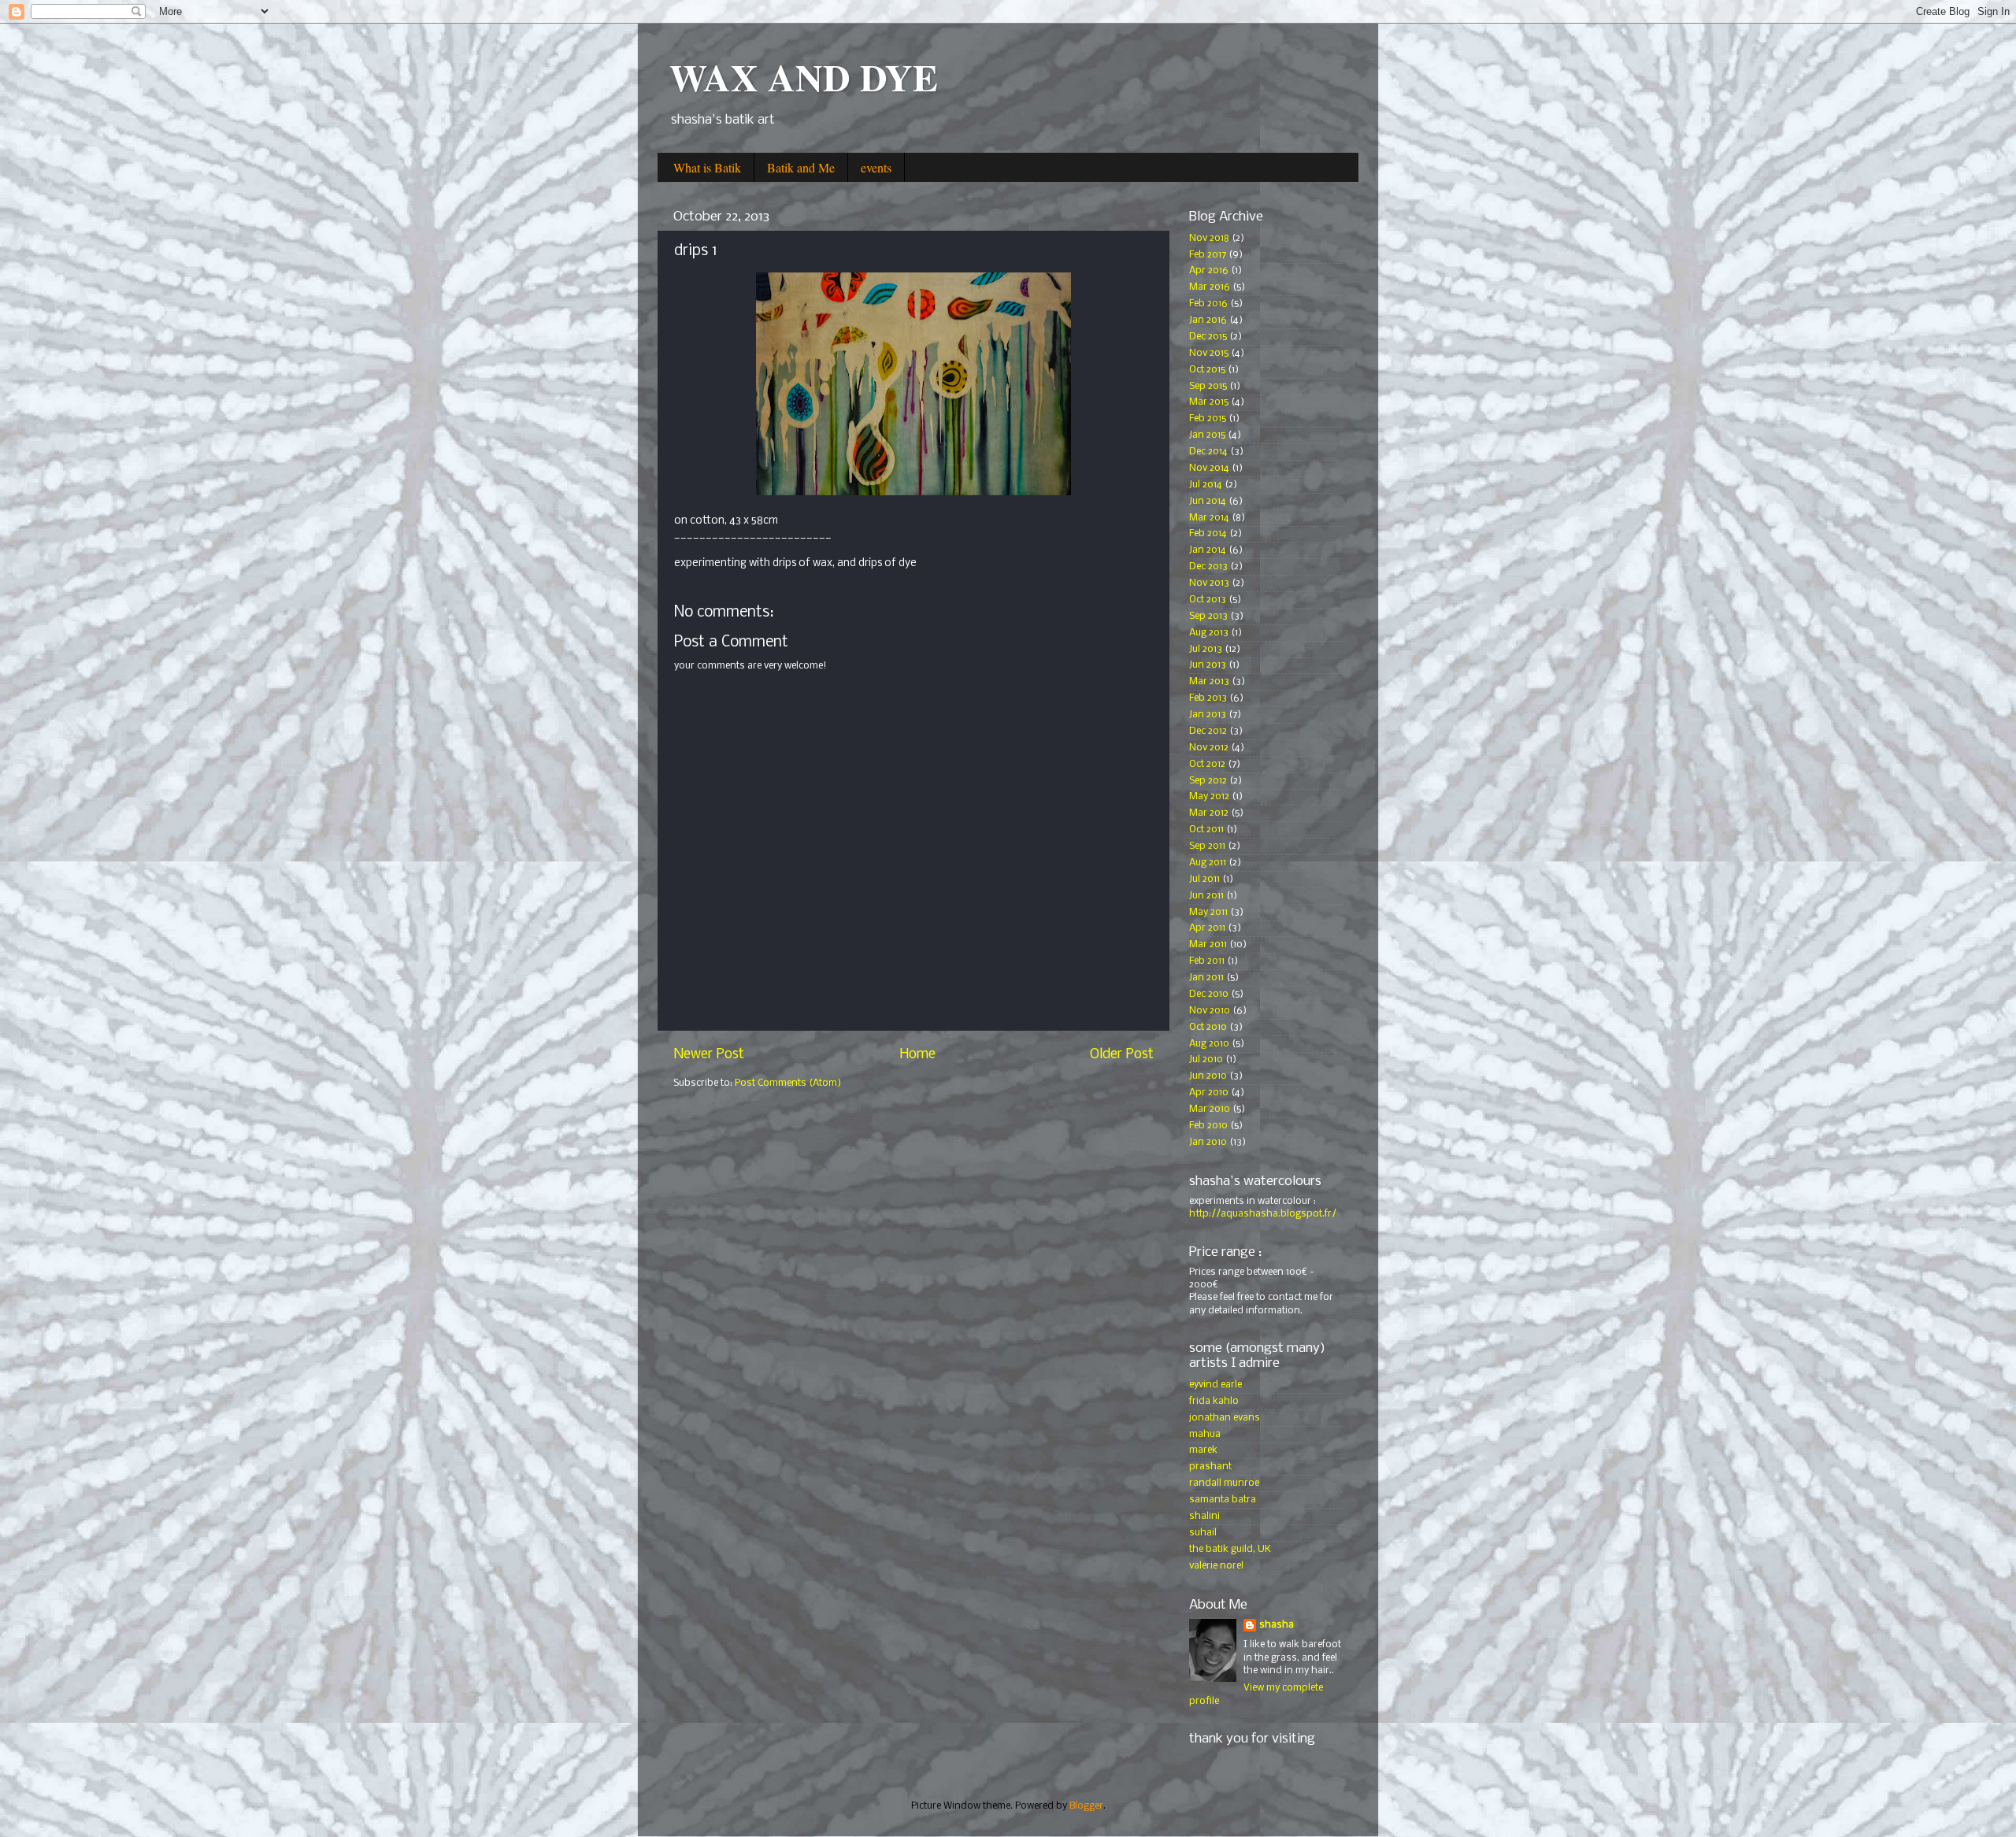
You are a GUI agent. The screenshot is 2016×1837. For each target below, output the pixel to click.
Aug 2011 (1208, 863)
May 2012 (1209, 796)
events (876, 167)
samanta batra (1223, 1500)
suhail (1203, 1533)
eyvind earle (1216, 1385)
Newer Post (709, 1055)
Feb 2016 (1208, 304)
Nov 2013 (1209, 583)
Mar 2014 (1209, 518)
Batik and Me (801, 167)
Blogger (1086, 1806)
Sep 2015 (1208, 386)
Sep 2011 (1207, 846)
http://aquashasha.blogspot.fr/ (1263, 1214)
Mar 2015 (1209, 402)
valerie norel (1216, 1566)
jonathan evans (1225, 1418)
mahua (1205, 1434)
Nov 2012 (1209, 748)
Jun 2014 (1208, 501)
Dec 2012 (1208, 731)
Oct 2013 (1208, 600)
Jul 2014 (1206, 485)
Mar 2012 (1209, 813)
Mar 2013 (1209, 681)
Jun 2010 (1208, 1076)
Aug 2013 (1209, 633)
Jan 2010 (1208, 1142)
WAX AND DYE (804, 76)
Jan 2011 (1206, 978)
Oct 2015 (1207, 370)
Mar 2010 (1210, 1109)
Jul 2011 (1204, 879)
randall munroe (1224, 1483)
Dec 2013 (1208, 567)
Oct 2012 (1207, 764)
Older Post (1122, 1055)
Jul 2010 (1206, 1059)
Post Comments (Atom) (788, 1083)
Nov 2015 (1209, 353)
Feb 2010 (1208, 1126)
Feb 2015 (1208, 419)
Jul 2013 (1206, 649)
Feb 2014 (1208, 533)
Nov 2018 (1209, 238)
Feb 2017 (1208, 255)
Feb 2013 (1208, 698)
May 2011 (1208, 912)
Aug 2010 (1209, 1044)
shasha (1277, 1625)
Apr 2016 (1209, 270)
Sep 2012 (1208, 781)
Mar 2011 (1208, 944)
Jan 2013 (1208, 715)
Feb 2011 (1207, 961)
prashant (1210, 1467)
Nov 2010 (1210, 1011)
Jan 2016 (1208, 320)
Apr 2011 (1207, 928)
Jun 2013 (1208, 665)
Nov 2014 (1209, 468)
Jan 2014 (1208, 550)
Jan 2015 (1207, 435)
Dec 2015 (1208, 337)
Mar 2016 (1210, 287)
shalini (1204, 1516)
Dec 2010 (1209, 994)
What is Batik (707, 167)
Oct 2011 (1206, 830)
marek (1203, 1450)
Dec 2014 (1208, 452)
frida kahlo (1214, 1401)
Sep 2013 (1208, 616)
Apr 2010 (1209, 1093)
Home (917, 1055)
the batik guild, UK (1230, 1549)
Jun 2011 (1206, 896)
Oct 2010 (1208, 1027)
